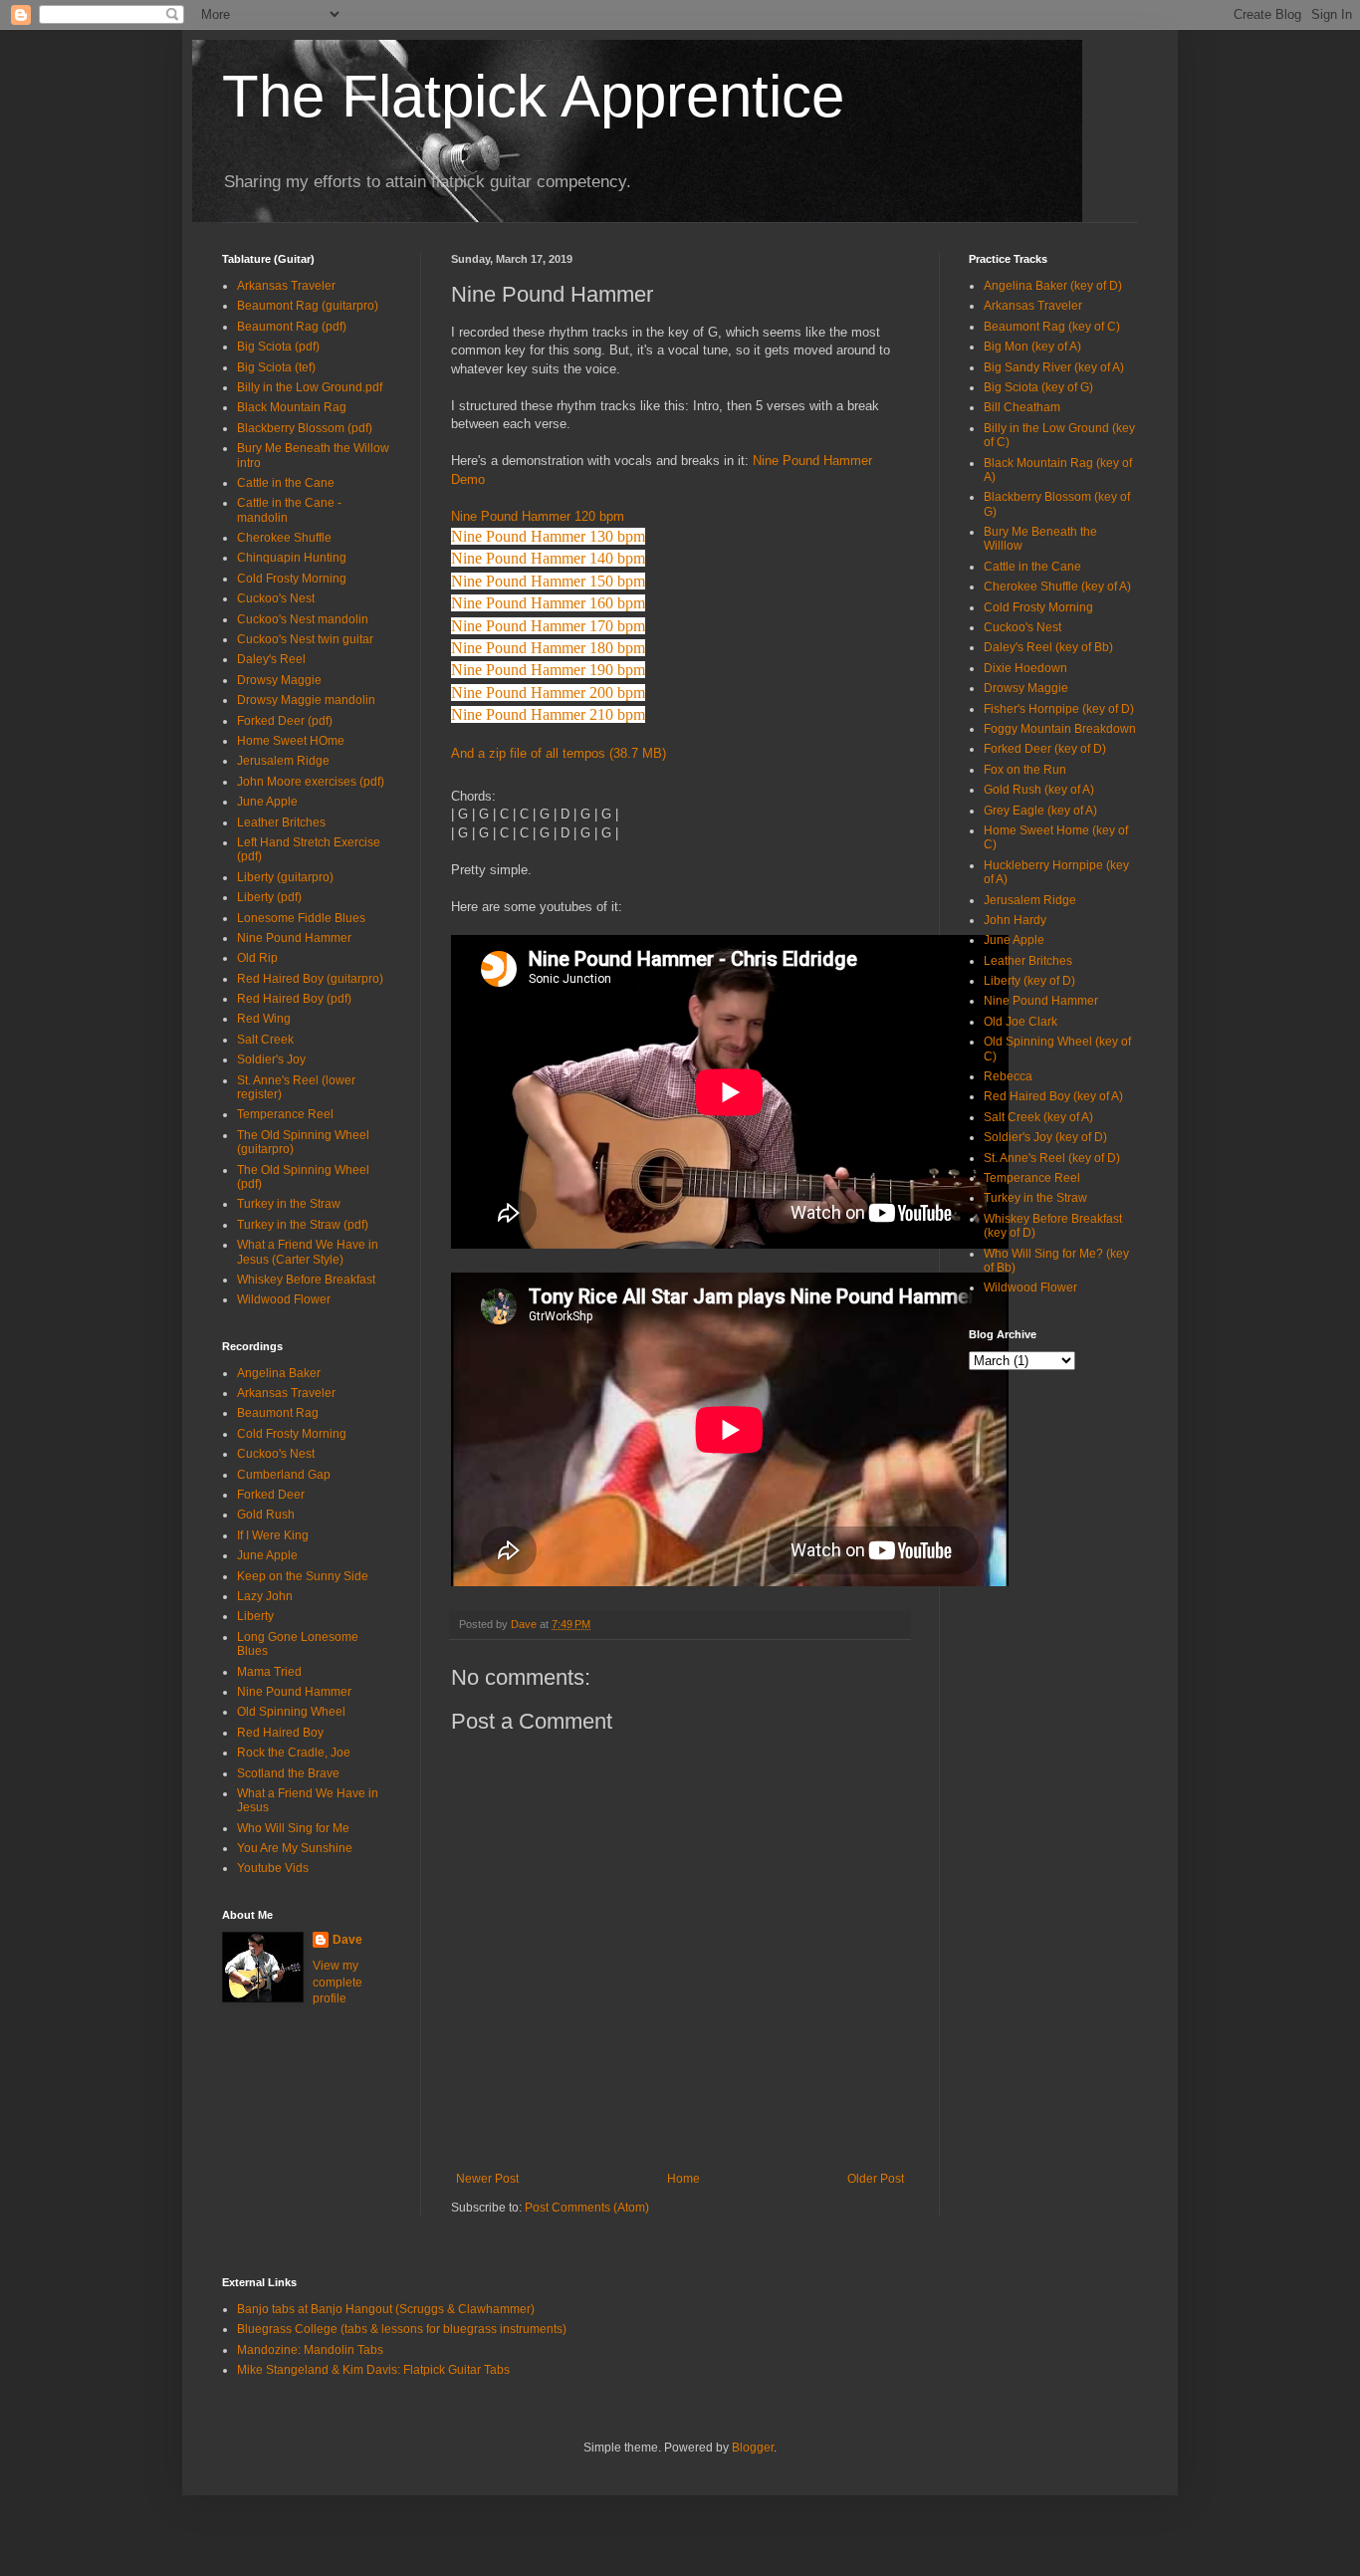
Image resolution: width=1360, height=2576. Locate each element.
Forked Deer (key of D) (1045, 749)
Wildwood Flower (284, 1299)
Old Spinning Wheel (291, 1712)
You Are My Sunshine (295, 1848)
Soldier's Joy (271, 1059)
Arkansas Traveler (286, 286)
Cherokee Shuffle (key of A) (1057, 586)
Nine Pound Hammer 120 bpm (538, 516)
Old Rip (257, 958)
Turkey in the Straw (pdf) (303, 1225)
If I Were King (273, 1535)
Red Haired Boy (280, 1733)
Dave (347, 1940)
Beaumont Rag (278, 1413)
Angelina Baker (279, 1373)
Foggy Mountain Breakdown (1060, 729)
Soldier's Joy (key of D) (1045, 1137)
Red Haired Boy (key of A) (1053, 1096)
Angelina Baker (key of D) (1053, 286)
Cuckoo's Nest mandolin (303, 619)
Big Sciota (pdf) (278, 347)
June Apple (267, 802)
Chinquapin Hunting (292, 558)
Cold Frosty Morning (292, 579)
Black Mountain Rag (292, 407)
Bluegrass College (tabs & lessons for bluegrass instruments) (402, 2329)
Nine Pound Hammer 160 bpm (548, 603)
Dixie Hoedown (1025, 668)
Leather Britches (281, 822)
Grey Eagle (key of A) (1040, 811)
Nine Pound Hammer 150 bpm (548, 581)
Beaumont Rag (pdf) (292, 327)
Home (683, 2179)
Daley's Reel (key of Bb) (1048, 647)
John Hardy (1015, 920)
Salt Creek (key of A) (1038, 1117)
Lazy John (265, 1596)
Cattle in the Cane (286, 483)
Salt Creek (265, 1040)
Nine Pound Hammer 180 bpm (548, 648)
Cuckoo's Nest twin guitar (305, 639)
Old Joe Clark (1020, 1022)
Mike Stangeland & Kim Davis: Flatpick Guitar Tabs (373, 2370)
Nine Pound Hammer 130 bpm (548, 536)
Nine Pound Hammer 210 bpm (548, 714)
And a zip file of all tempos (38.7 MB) (559, 753)
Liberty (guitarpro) (285, 877)
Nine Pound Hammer (294, 938)
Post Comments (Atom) (587, 2208)
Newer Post (487, 2179)
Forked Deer (271, 1495)
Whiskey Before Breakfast (306, 1280)
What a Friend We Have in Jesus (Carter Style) (308, 1252)
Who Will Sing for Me (293, 1828)
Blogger (753, 2448)
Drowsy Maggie (279, 680)
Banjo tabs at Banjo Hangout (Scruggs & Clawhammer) (386, 2309)
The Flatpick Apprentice (533, 96)
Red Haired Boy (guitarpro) (310, 979)
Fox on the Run (1025, 770)
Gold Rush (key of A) (1039, 790)
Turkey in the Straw (289, 1204)
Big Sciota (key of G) (1038, 387)
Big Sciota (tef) (276, 367)
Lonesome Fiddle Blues (301, 918)
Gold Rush (266, 1515)
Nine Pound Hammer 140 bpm (548, 558)
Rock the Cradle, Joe (294, 1753)
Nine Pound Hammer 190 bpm (548, 670)
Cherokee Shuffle (284, 538)
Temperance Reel (285, 1114)
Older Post (876, 2179)
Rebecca (1008, 1076)
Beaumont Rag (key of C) (1052, 327)
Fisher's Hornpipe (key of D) (1059, 709)
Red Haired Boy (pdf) (294, 999)
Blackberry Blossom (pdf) (305, 428)
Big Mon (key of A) (1032, 347)
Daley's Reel (271, 659)
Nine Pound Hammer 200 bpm (548, 693)
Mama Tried (269, 1672)
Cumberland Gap (284, 1475)
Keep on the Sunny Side (303, 1576)
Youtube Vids (273, 1868)
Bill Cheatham (1022, 407)
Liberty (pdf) (269, 897)
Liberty (255, 1616)
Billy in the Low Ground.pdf (310, 387)
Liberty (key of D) (1029, 981)
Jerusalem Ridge (283, 761)
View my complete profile (338, 1983)
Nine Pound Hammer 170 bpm (548, 626)
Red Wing (264, 1019)
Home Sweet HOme (291, 741)
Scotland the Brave (288, 1773)
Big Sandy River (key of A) (1054, 367)
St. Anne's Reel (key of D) (1052, 1158)
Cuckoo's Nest (276, 598)
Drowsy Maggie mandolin (306, 700)
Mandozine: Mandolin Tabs (310, 2350)
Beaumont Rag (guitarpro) (308, 306)
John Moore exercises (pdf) (311, 782)
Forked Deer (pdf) (285, 721)
